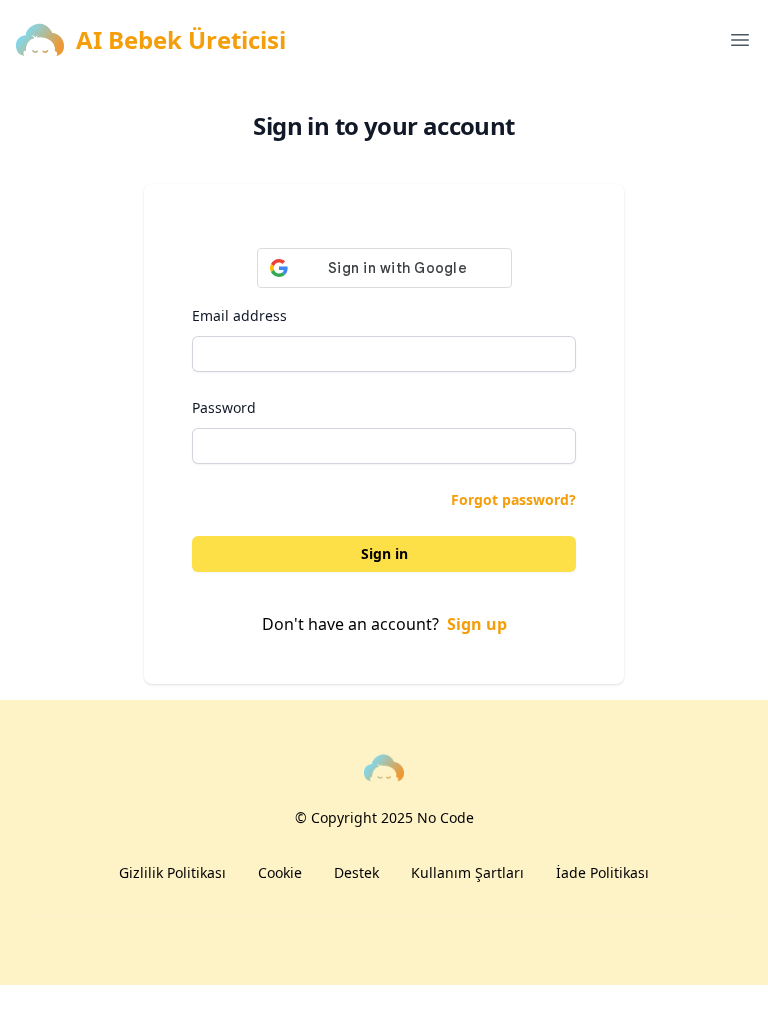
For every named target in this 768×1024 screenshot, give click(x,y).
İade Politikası (602, 872)
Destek (356, 872)
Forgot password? (513, 499)
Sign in (384, 553)
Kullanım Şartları (467, 872)
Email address (239, 315)
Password (224, 407)
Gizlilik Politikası (172, 872)
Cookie (280, 872)
